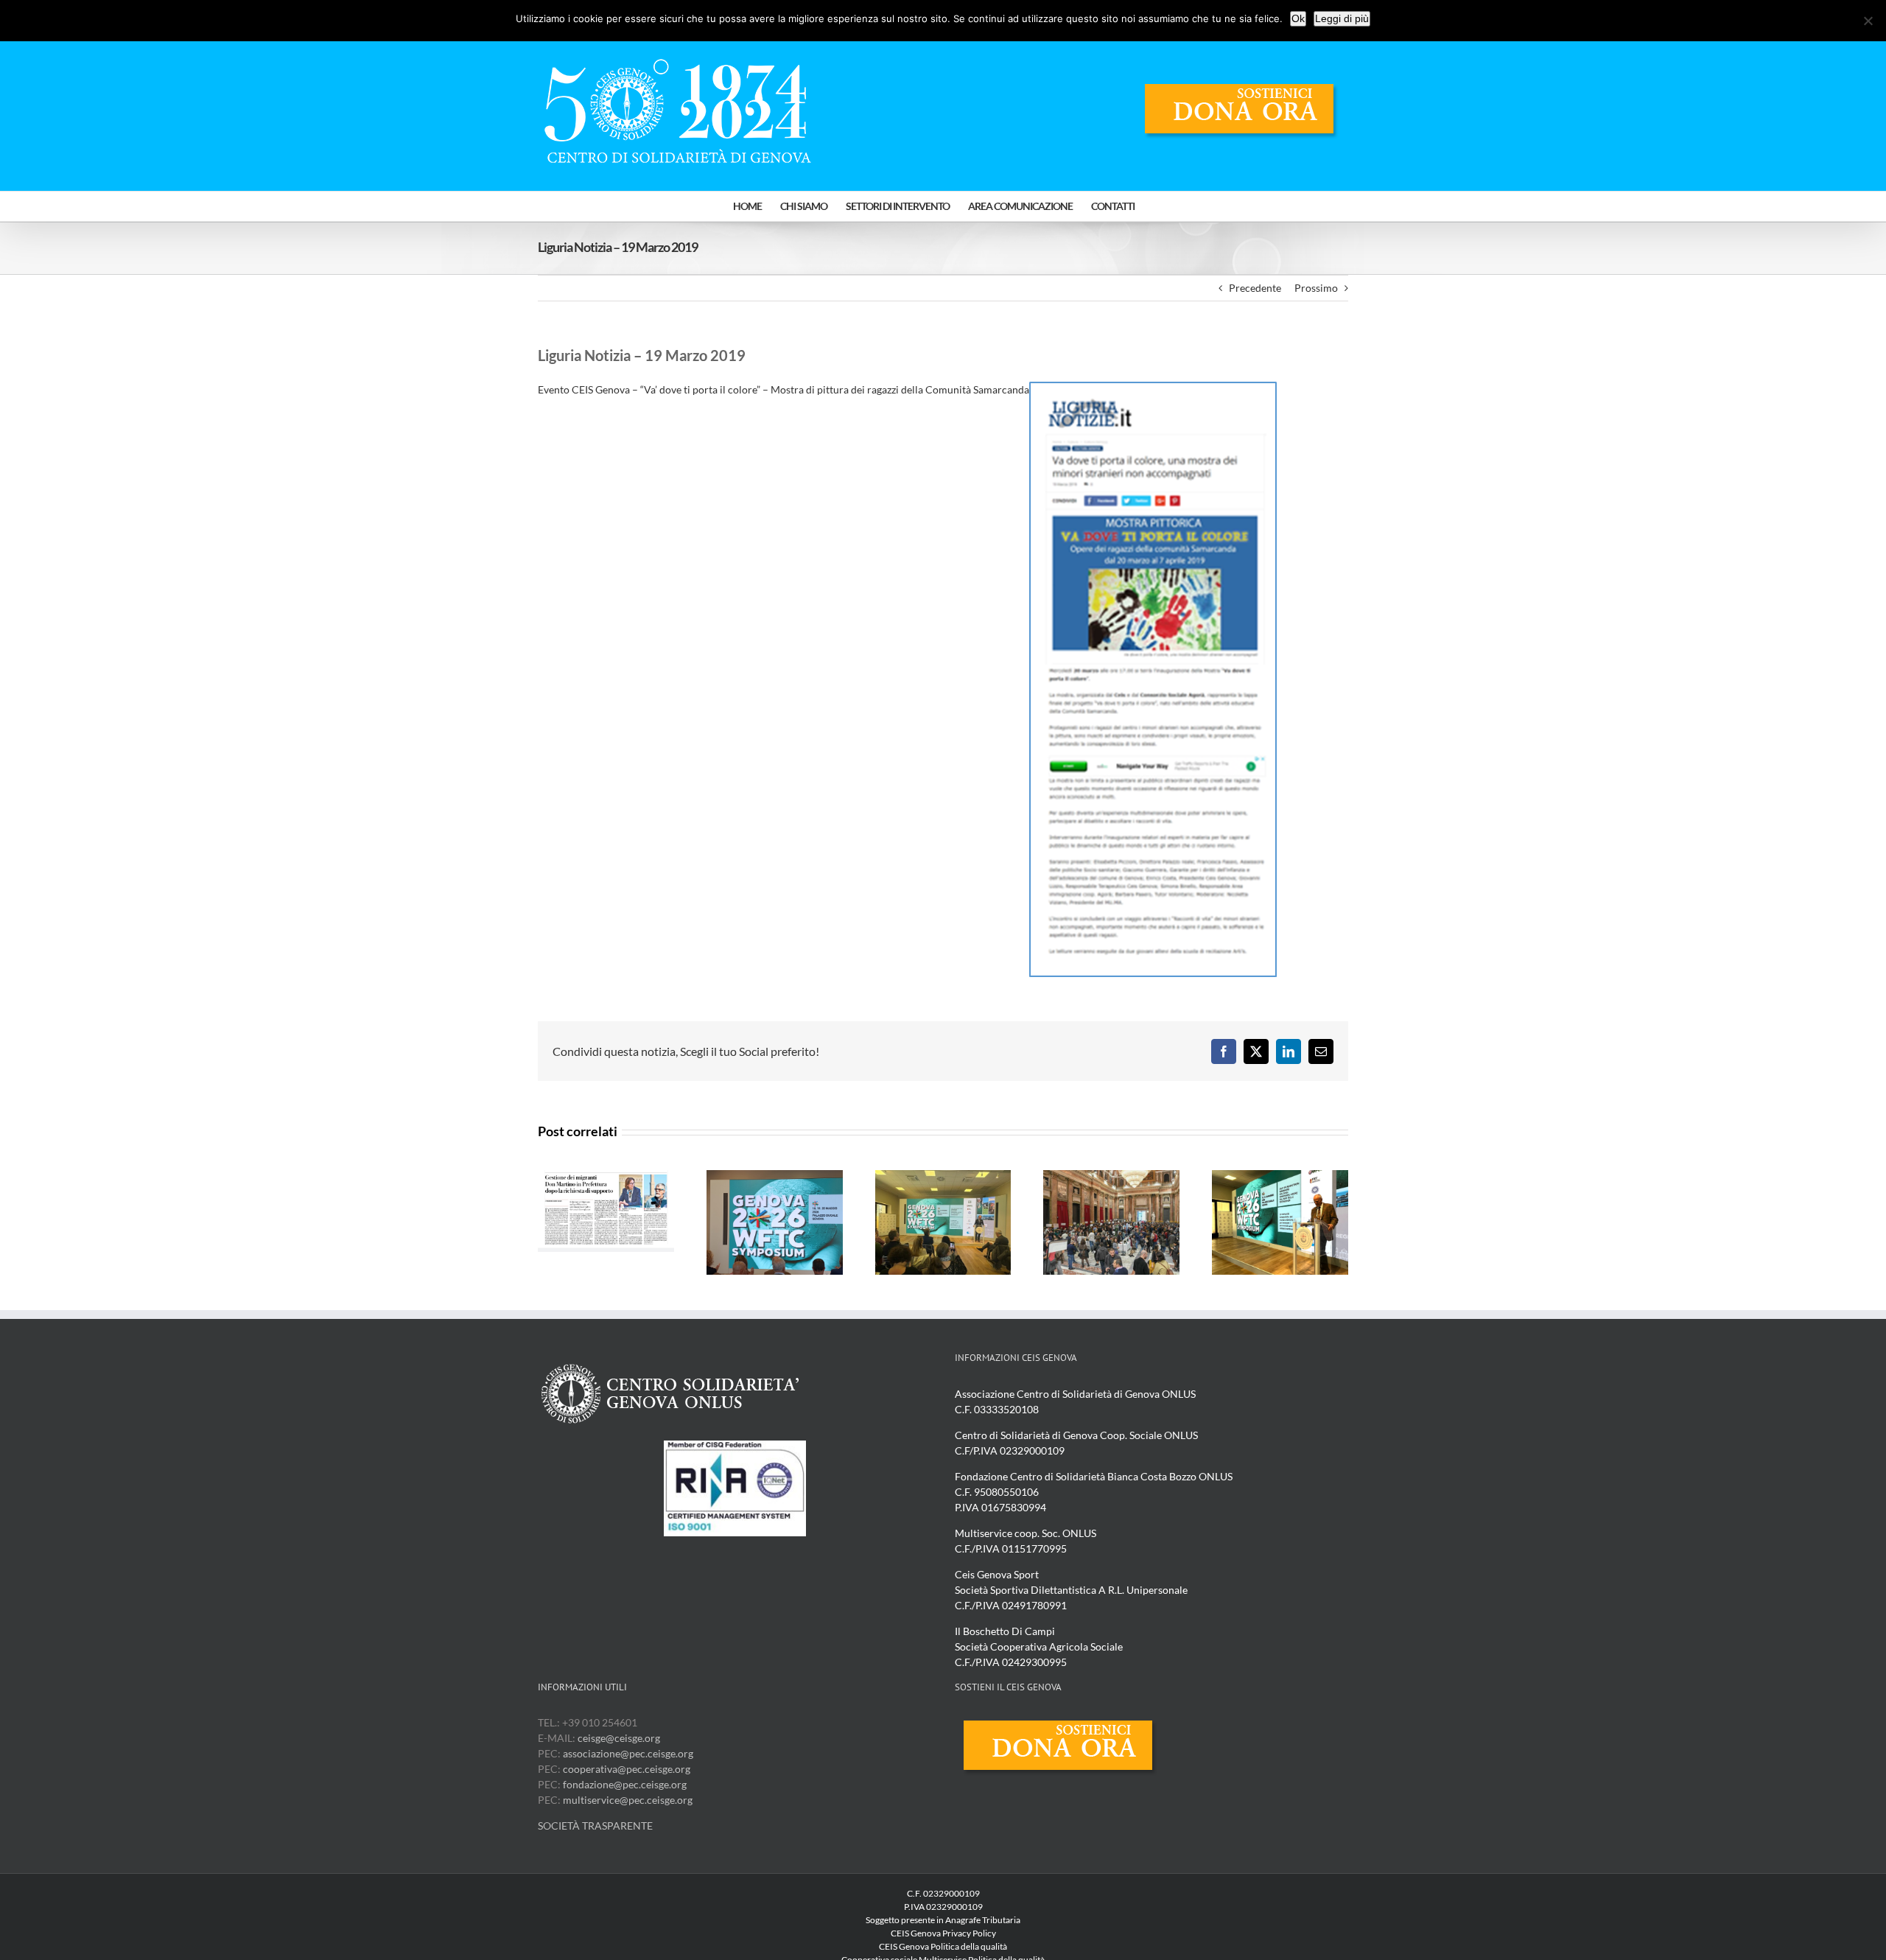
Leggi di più (1342, 18)
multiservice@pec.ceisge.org (628, 1800)
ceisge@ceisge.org (619, 1738)
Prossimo (1316, 288)
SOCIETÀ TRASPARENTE (595, 1826)
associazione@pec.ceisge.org (628, 1753)
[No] (1868, 21)
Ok (1298, 18)
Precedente (1255, 288)
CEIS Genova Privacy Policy (943, 1933)
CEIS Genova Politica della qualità (943, 1946)
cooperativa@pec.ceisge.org (625, 1769)
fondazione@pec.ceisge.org (625, 1784)
